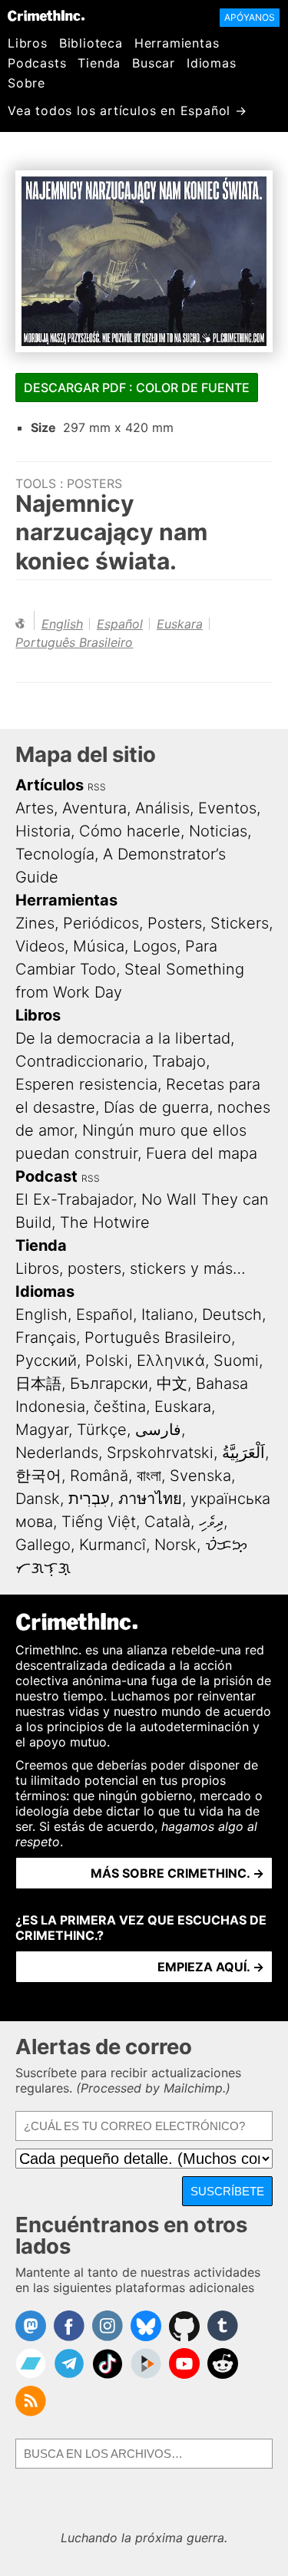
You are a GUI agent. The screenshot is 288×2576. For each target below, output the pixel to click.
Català (167, 1522)
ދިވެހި (211, 1522)
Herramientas (177, 43)
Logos (155, 946)
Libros (28, 43)
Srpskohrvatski (160, 1453)
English (62, 624)
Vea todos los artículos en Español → (127, 110)
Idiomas (212, 63)
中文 (172, 1384)
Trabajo (179, 1061)
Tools (36, 483)
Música (99, 946)
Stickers (240, 923)
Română (99, 1476)
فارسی (158, 1430)
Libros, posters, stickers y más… (131, 1268)
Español (120, 624)
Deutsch (232, 1314)
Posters (94, 483)
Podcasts (37, 63)
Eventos (227, 808)
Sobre (26, 83)
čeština (120, 1407)
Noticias (218, 831)
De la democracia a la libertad (123, 1038)
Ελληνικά (171, 1361)
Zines (35, 923)
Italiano (167, 1314)
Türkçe (102, 1430)
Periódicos (101, 923)
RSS (97, 787)
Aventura (94, 808)
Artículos (50, 785)
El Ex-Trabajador (74, 1199)
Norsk (175, 1545)
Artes (35, 808)
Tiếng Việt (99, 1522)
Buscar (154, 63)
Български (109, 1384)
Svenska (200, 1476)
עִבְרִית (89, 1499)
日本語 (38, 1384)
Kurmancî (113, 1545)
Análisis (162, 808)
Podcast (46, 1176)
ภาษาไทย (150, 1499)
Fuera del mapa (202, 1153)
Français (46, 1337)
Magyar (42, 1430)
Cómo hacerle (130, 831)
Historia (43, 831)
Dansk (38, 1499)
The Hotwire (105, 1222)
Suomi (236, 1361)
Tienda (99, 63)
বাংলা (149, 1476)
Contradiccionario (79, 1061)
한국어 (38, 1476)
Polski (107, 1361)
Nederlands (57, 1453)
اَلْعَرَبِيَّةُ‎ (243, 1453)
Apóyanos (250, 17)
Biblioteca (91, 43)
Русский (46, 1361)
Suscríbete (227, 2191)
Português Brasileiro (74, 642)
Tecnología (55, 854)
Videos (40, 946)
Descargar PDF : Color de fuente (137, 388)
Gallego (43, 1545)
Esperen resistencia (86, 1084)
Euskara (180, 624)
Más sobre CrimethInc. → (177, 1873)
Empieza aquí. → (211, 1967)
